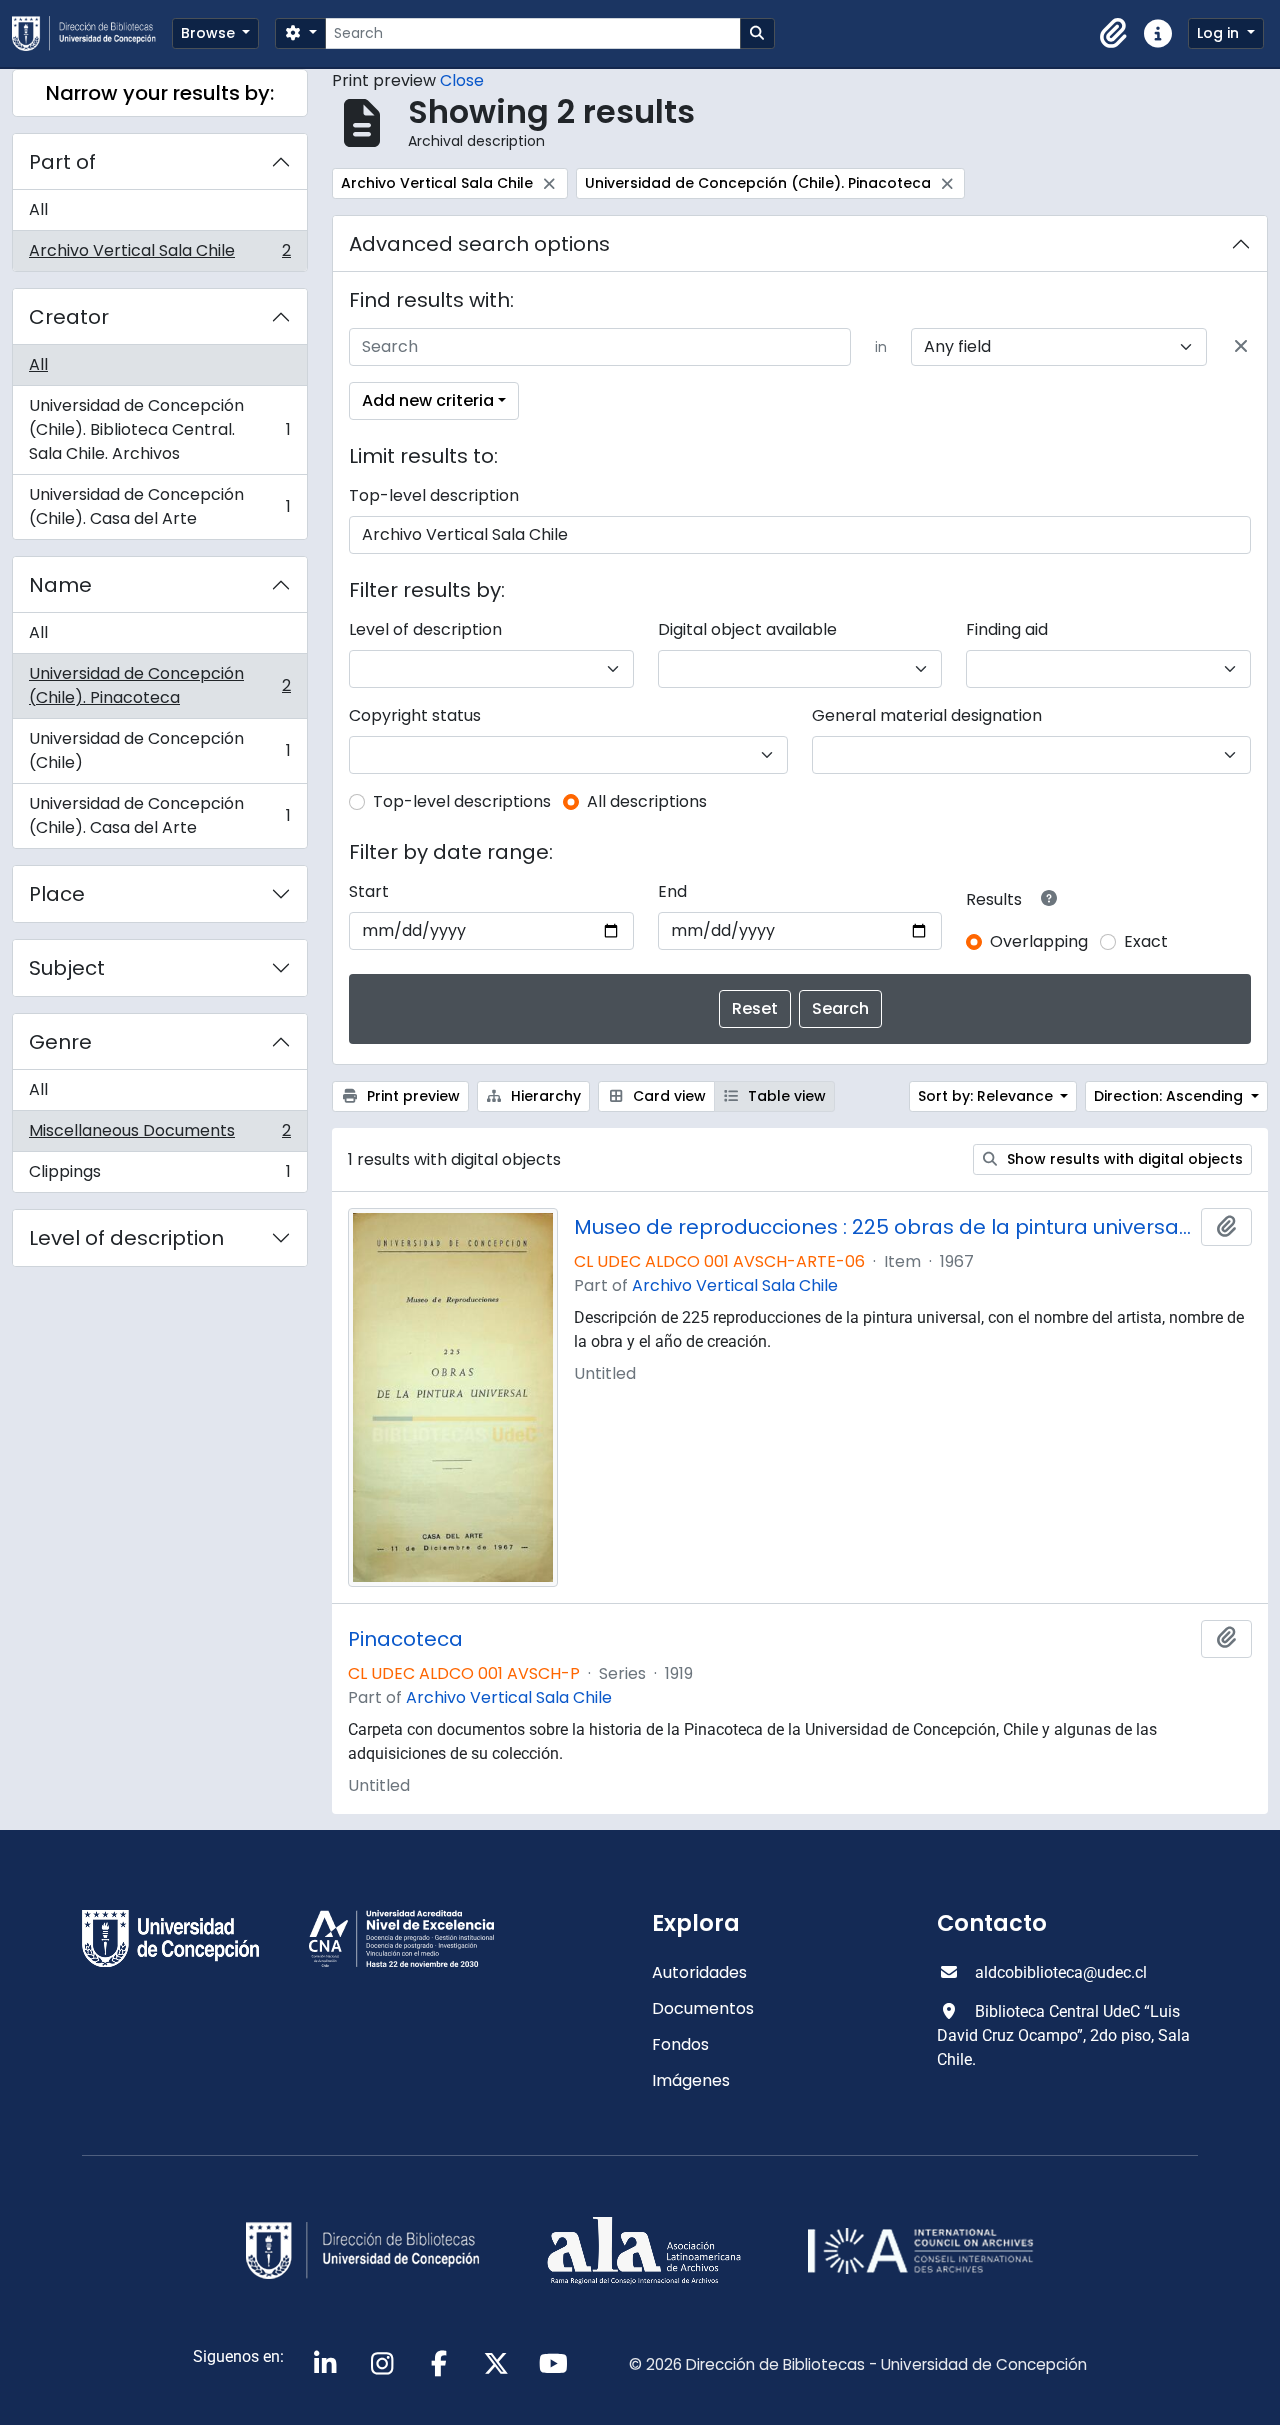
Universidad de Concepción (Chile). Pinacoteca (159, 685)
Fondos (680, 2044)
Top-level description (434, 495)
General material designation (927, 715)
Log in (1220, 33)
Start (369, 891)
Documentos (703, 2008)
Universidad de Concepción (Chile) (159, 750)
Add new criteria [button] (428, 400)
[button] (1114, 34)
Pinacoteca (405, 1639)
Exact (1146, 941)
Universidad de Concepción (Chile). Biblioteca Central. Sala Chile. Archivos (159, 429)
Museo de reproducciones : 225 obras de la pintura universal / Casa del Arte (883, 1227)
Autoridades (699, 1972)
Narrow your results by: (160, 93)
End (672, 891)
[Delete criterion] (1241, 347)
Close (462, 80)
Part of (62, 162)
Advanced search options (479, 244)
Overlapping (1039, 941)
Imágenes (691, 2080)
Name (60, 585)
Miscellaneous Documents (159, 1135)
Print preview (411, 1096)
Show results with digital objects (1123, 1159)
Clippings (159, 1176)
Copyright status (415, 715)
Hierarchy (544, 1096)
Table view (785, 1096)
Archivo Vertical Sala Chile (159, 255)
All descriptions (647, 801)
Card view (667, 1096)
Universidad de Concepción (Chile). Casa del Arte (159, 506)
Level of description (126, 1238)
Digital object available (747, 629)
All (38, 209)
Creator (69, 317)
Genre (60, 1042)
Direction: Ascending (1170, 1096)
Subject (67, 968)
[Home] (92, 33)
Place (57, 894)
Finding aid (1007, 629)
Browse (210, 33)
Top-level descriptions (462, 801)
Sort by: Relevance (987, 1096)
